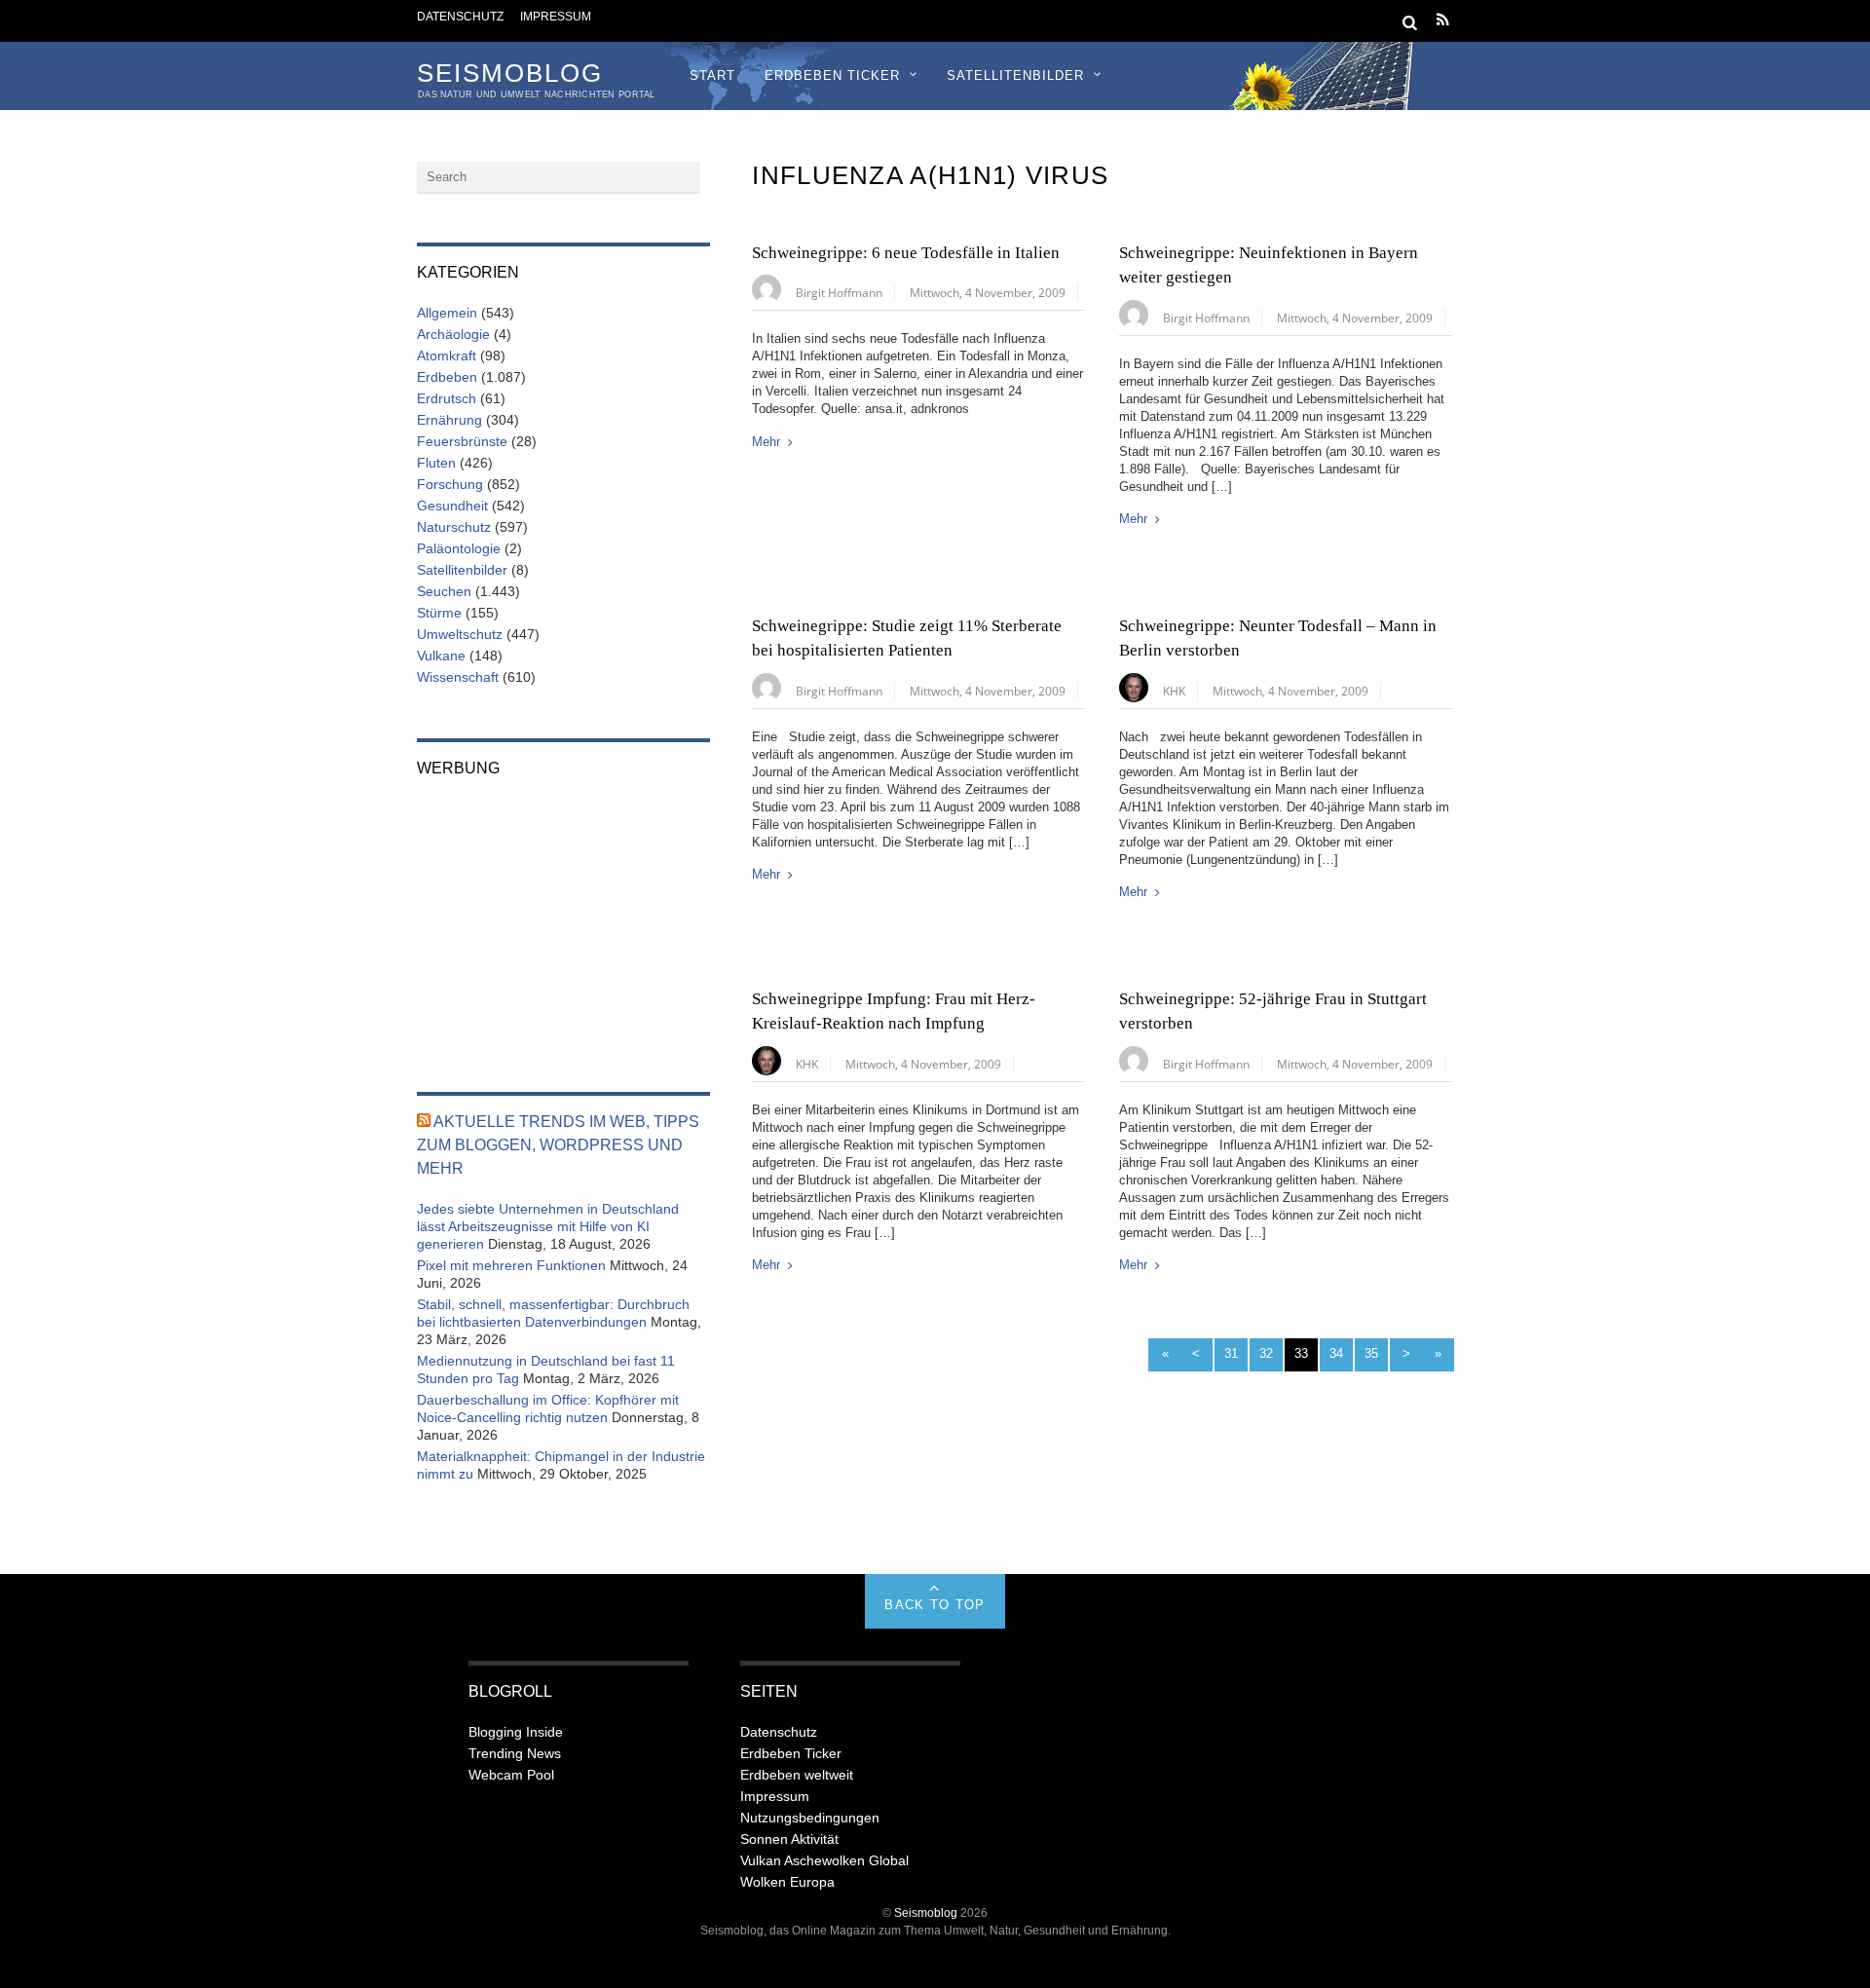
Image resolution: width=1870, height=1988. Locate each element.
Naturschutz (454, 527)
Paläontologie (459, 548)
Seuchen (444, 591)
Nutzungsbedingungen (810, 1818)
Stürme (439, 613)
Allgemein (447, 313)
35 (1371, 1353)
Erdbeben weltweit (797, 1775)
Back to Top (935, 1605)
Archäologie (453, 334)
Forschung (450, 484)
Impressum (556, 16)
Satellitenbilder (1015, 75)
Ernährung (449, 420)
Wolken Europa (787, 1882)
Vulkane (441, 656)
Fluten (436, 463)
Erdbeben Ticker (832, 75)
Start (712, 75)
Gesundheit (452, 506)
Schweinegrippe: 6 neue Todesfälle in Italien (906, 253)
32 (1266, 1353)
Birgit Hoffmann (839, 292)
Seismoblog (926, 1913)
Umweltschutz (460, 634)
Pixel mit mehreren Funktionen (511, 1265)
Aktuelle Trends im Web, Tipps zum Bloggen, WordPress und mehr (558, 1145)
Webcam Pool (511, 1775)
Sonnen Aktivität (789, 1839)
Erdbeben (447, 377)
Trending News (515, 1753)
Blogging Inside (516, 1732)
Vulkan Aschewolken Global (824, 1860)
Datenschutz (460, 16)
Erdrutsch (447, 398)
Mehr (766, 442)
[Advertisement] (563, 921)
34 (1336, 1353)
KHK (1174, 691)
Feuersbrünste (462, 441)
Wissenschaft (458, 677)
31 (1231, 1353)
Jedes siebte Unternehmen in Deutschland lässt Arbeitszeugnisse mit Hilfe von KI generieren (548, 1226)
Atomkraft (447, 356)
